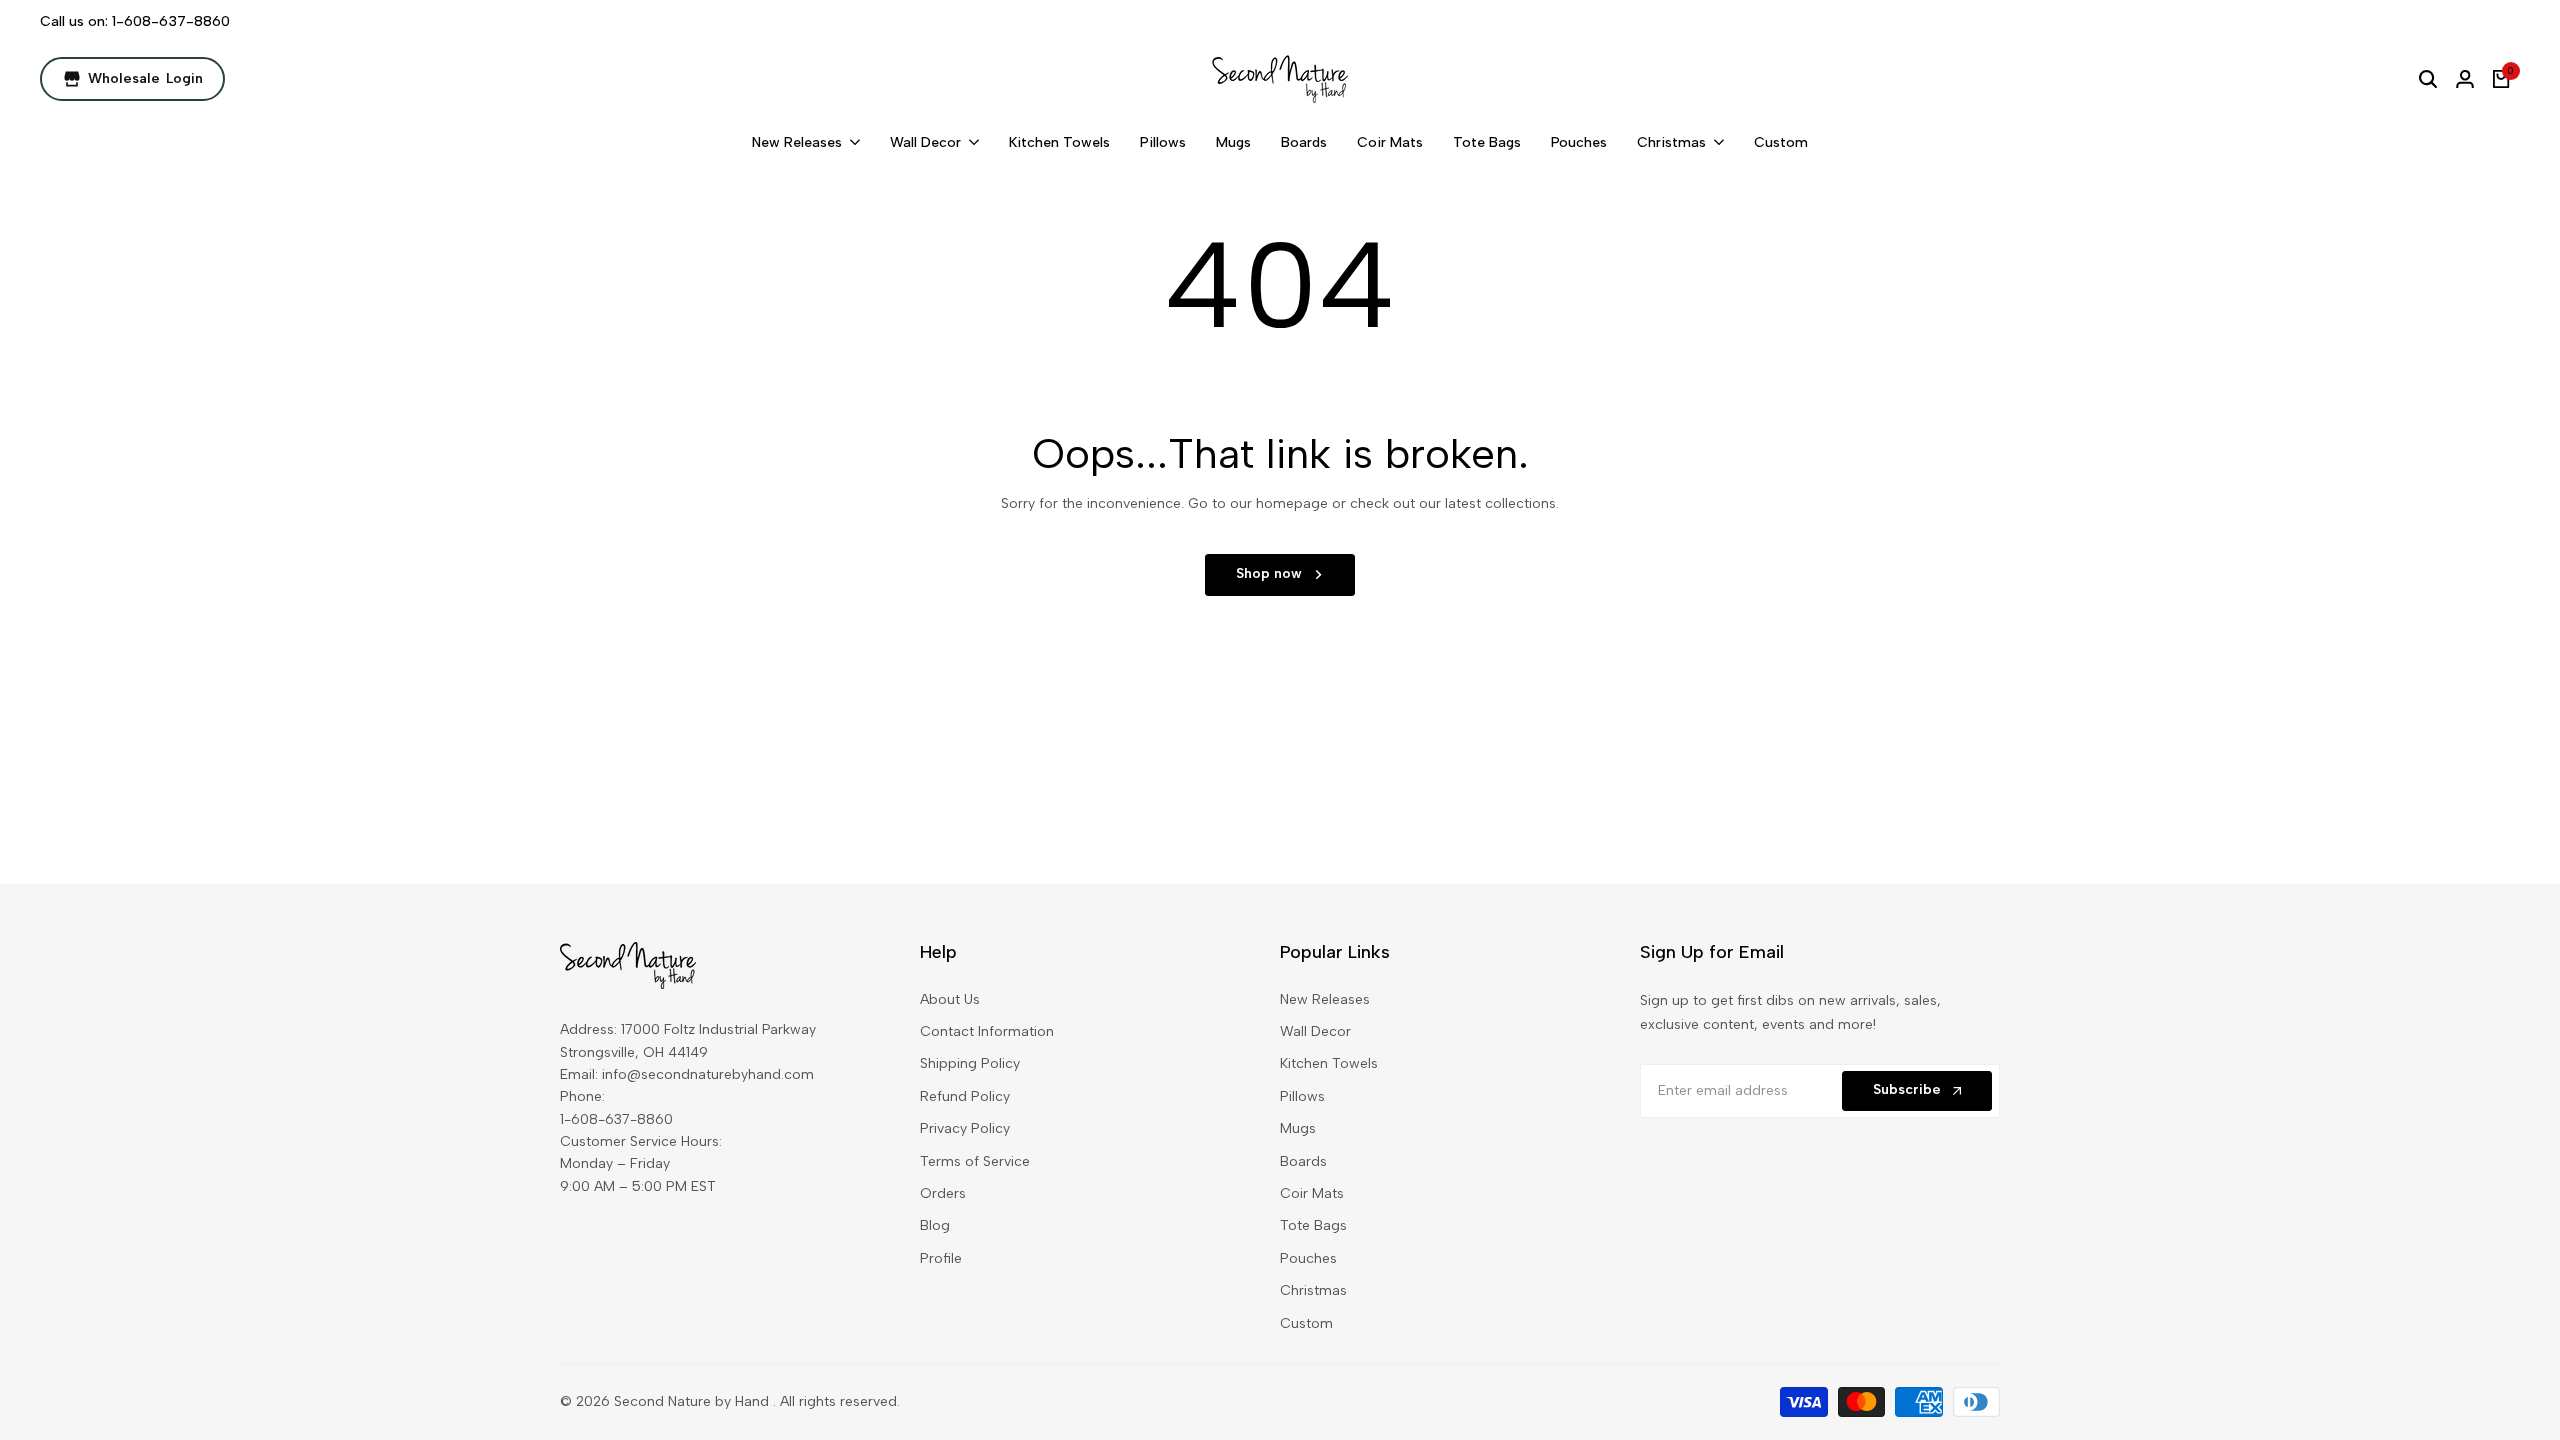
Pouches (1308, 1258)
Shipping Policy (970, 1063)
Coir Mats (1312, 1193)
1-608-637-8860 (171, 21)
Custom (1306, 1323)
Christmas (1313, 1290)
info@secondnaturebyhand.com (708, 1074)
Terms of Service (975, 1161)
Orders (943, 1193)
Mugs (1298, 1128)
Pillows (1302, 1096)
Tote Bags (1313, 1225)
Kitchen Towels (1329, 1063)
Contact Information (987, 1031)
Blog (935, 1225)
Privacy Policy (965, 1128)
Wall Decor (1315, 1031)
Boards (1303, 1161)
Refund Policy (965, 1096)
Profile (941, 1258)
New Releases (1325, 999)
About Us (950, 999)
